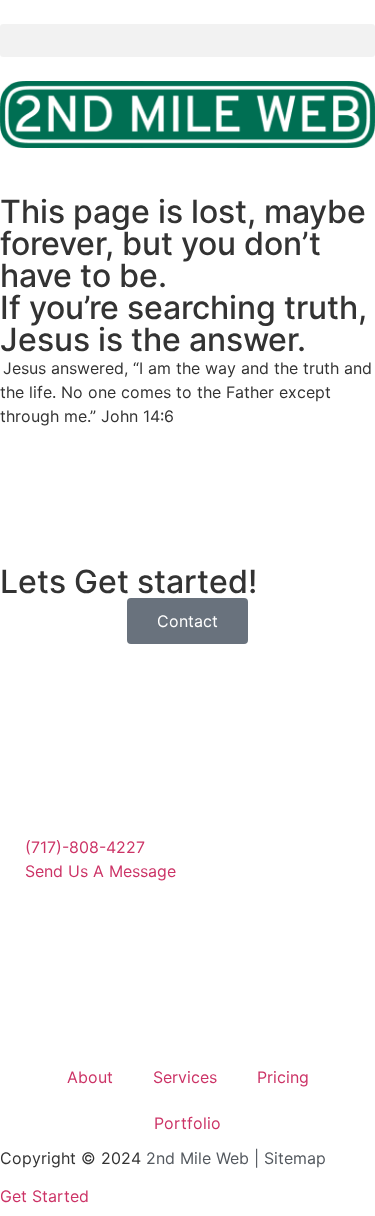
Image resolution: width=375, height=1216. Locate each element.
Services (185, 1077)
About (90, 1077)
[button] (187, 40)
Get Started (44, 1196)
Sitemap (295, 1158)
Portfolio (187, 1123)
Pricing (283, 1077)
